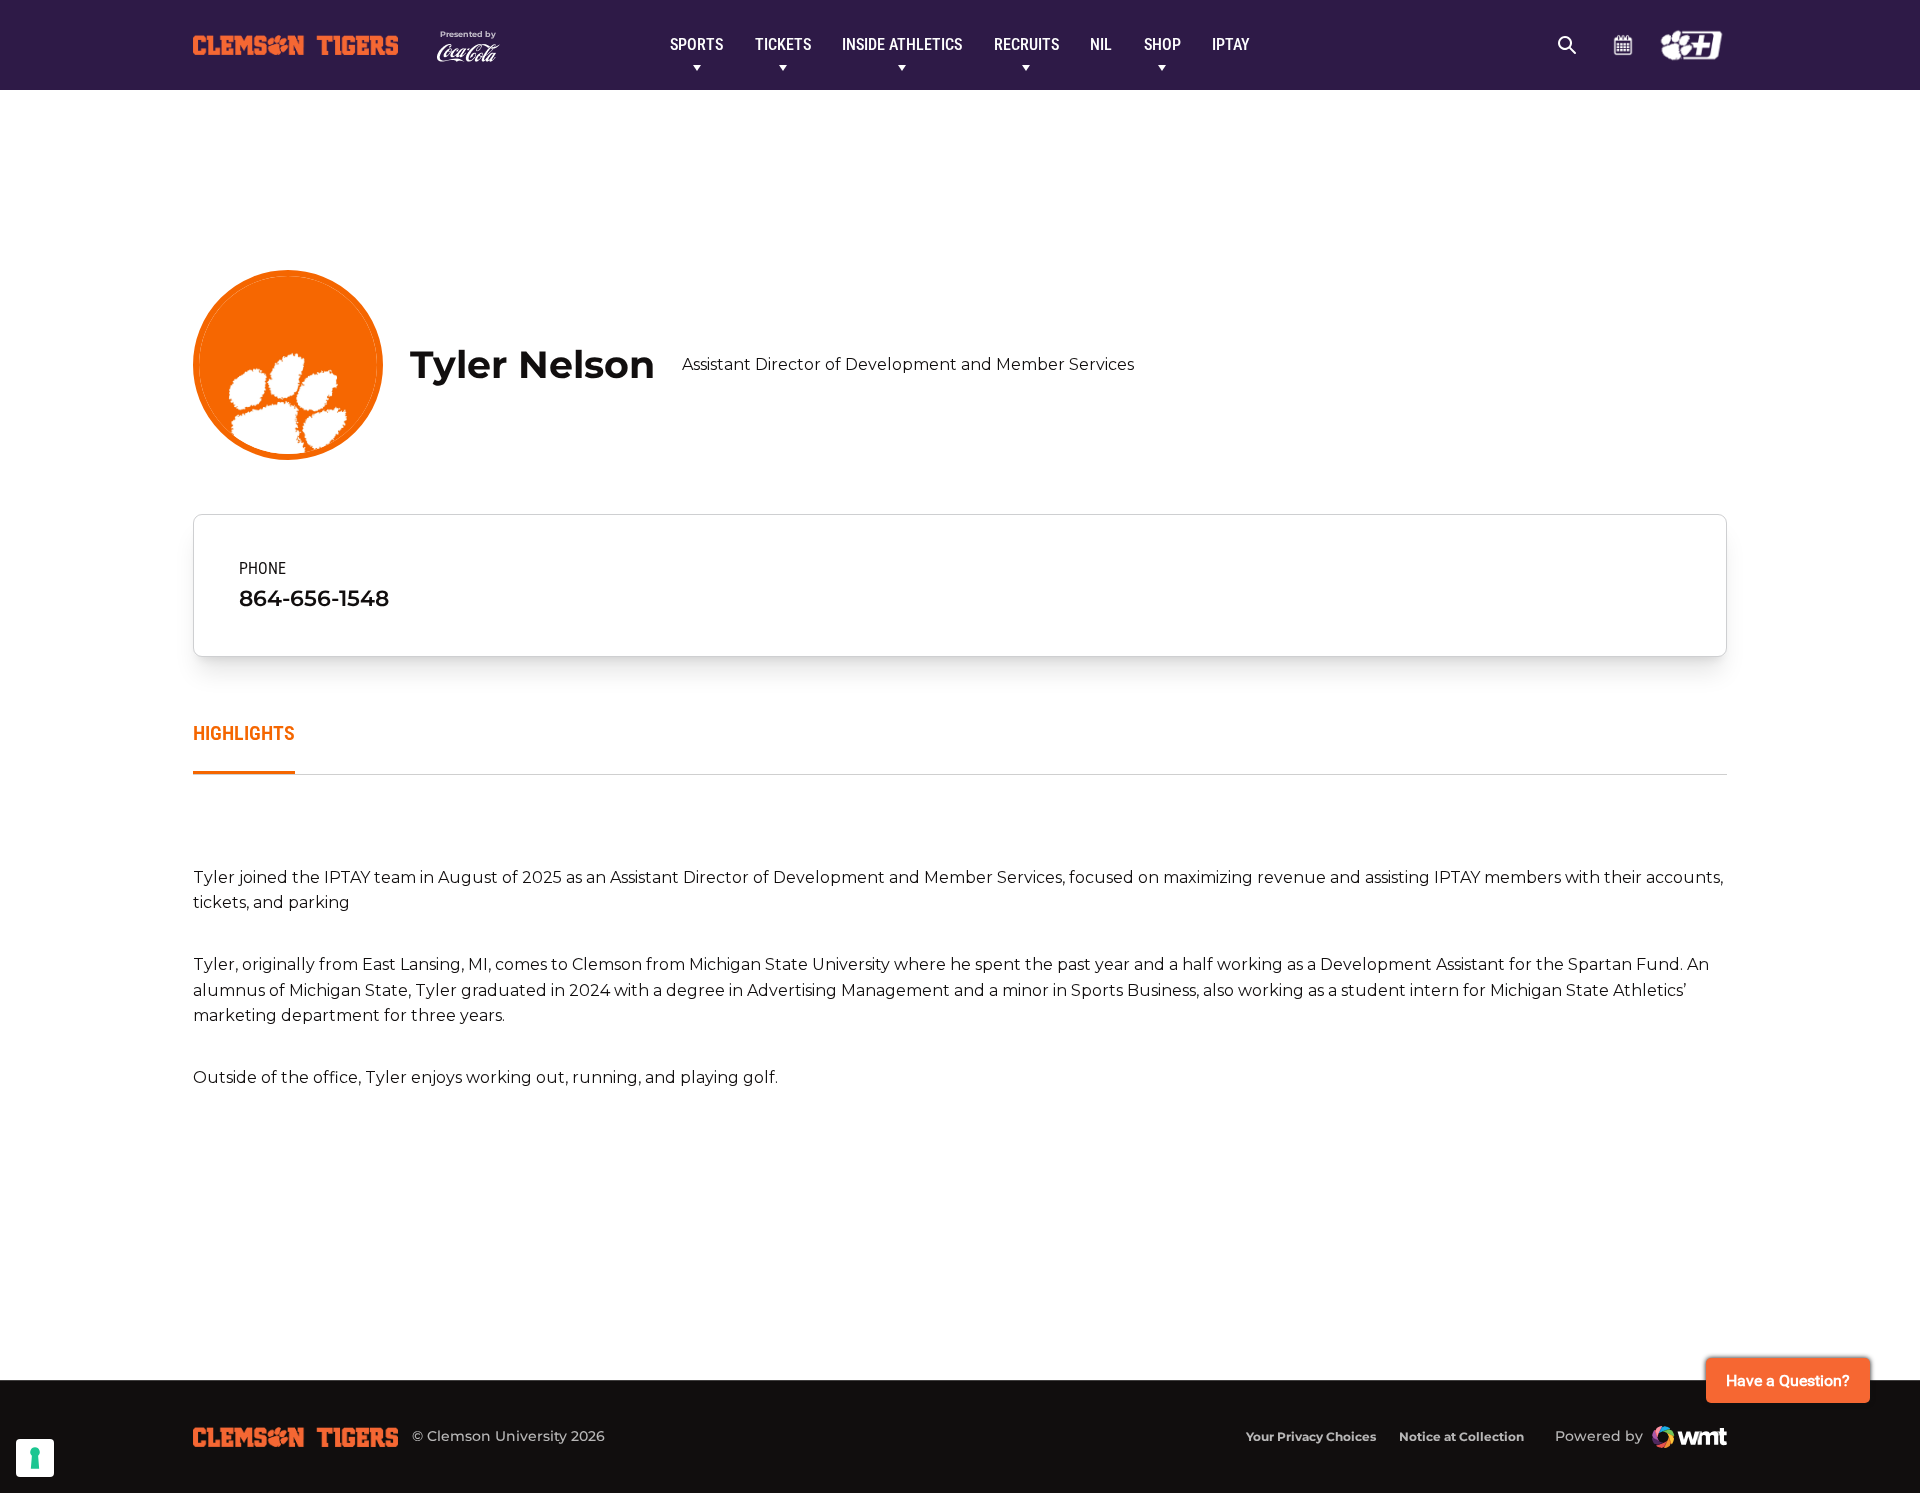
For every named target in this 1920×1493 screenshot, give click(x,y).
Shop (1162, 44)
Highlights (244, 733)
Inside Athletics (902, 44)
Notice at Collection (1461, 1436)
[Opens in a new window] (1691, 45)
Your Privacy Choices (1311, 1436)
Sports (696, 44)
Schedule (1622, 45)
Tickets (783, 44)
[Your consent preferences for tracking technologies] (35, 1458)
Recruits (1026, 44)
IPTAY (1231, 44)
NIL (1101, 44)
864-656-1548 (314, 598)
